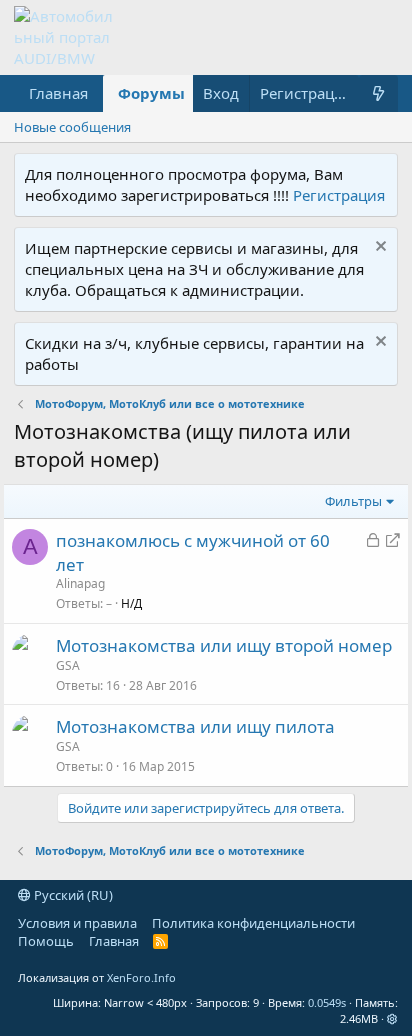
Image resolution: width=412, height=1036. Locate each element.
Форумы (151, 93)
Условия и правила (77, 923)
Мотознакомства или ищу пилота (195, 726)
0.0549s (327, 1002)
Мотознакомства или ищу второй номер (224, 645)
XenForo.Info (141, 977)
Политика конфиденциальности (253, 923)
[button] (392, 1018)
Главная (58, 93)
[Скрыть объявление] (378, 248)
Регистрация (339, 195)
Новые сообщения (72, 127)
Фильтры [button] (353, 501)
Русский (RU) (72, 895)
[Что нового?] (378, 93)
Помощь (46, 941)
